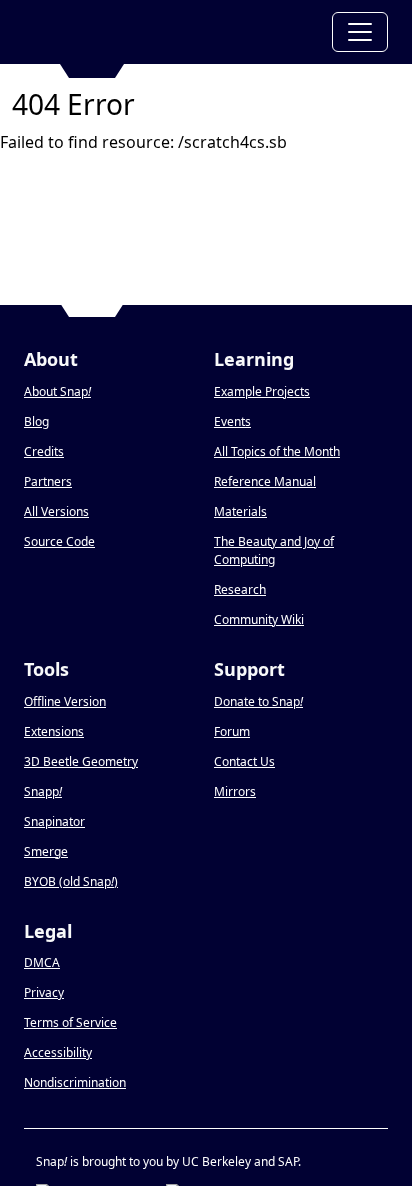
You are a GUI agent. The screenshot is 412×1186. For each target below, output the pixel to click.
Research (240, 589)
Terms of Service (70, 1022)
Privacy (44, 992)
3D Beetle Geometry (81, 761)
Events (232, 421)
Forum (232, 731)
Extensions (54, 731)
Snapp (43, 791)
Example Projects (262, 391)
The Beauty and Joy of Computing (274, 550)
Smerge (46, 851)
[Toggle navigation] (360, 32)
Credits (44, 451)
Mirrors (235, 791)
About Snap (57, 391)
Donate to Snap (258, 701)
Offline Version (65, 701)
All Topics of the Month (277, 451)
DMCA (42, 962)
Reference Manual (265, 481)
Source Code (59, 541)
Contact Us (244, 761)
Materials (240, 511)
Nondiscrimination (75, 1082)
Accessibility (58, 1052)
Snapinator (54, 821)
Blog (36, 421)
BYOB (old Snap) (71, 881)
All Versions (56, 511)
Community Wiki (259, 619)
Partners (48, 481)
